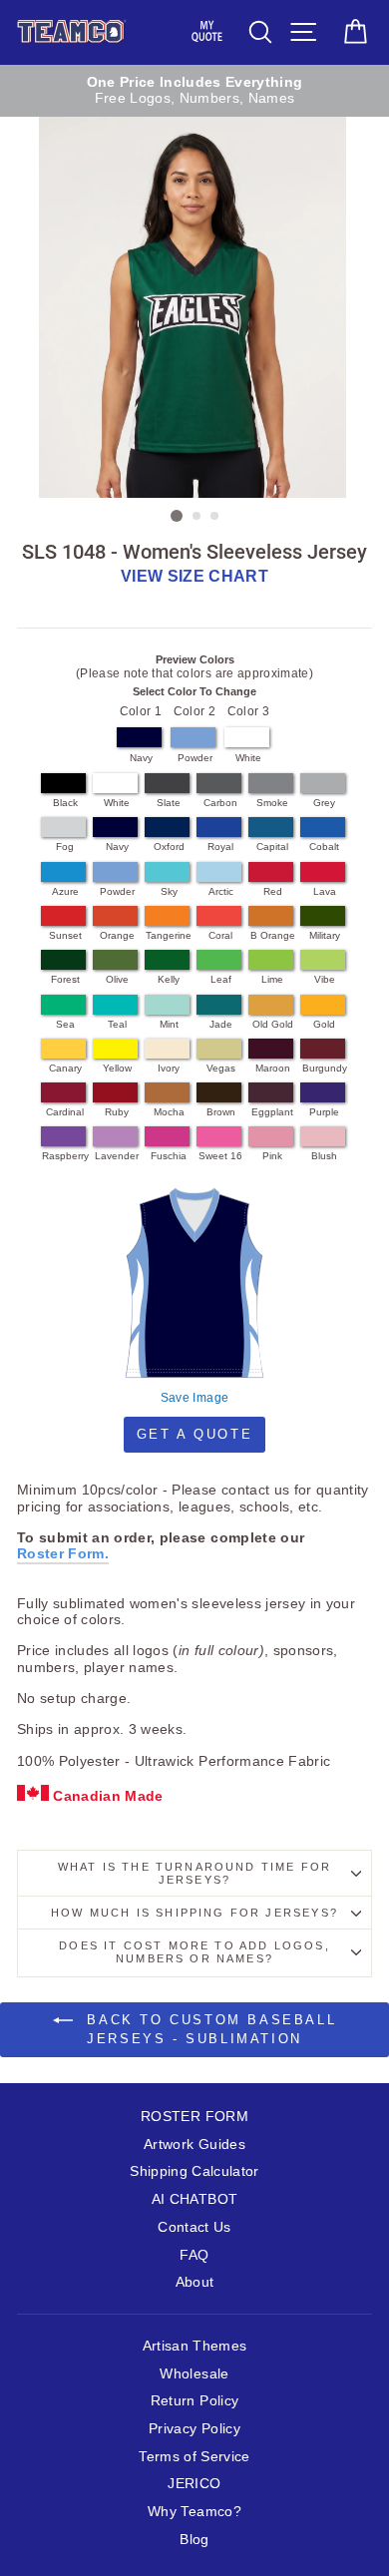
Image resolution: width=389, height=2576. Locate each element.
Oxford (169, 847)
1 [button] (177, 516)
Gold (324, 1024)
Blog (194, 2540)
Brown (221, 1112)
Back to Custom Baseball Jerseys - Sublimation (208, 2029)
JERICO (194, 2484)
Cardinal (65, 1112)
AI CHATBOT (194, 2199)
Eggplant (272, 1112)
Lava (325, 891)
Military (325, 935)
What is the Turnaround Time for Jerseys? (194, 1873)
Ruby (117, 1112)
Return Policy (194, 2401)
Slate (169, 803)
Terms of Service (194, 2457)
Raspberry (65, 1156)
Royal (220, 847)
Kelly (169, 979)
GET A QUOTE (195, 1434)
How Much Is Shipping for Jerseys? (194, 1913)
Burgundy (325, 1068)
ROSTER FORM (194, 2117)
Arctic (221, 891)
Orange (117, 935)
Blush (324, 1156)
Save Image (194, 1398)
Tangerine (169, 935)
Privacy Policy (194, 2429)
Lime (272, 979)
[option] (194, 91)
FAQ (194, 2255)
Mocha (169, 1112)
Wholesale (194, 2374)
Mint (169, 1024)
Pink (272, 1156)
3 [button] (215, 517)
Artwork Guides (194, 2145)
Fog (65, 847)
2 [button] (197, 517)
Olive (117, 979)
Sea (65, 1024)
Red (273, 891)
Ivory (169, 1068)
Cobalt (324, 847)
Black (65, 803)
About (195, 2282)
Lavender (117, 1156)
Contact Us (194, 2227)
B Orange (273, 935)
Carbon (220, 803)
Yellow (117, 1068)
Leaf (221, 979)
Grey (324, 803)
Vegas (221, 1068)
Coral (220, 935)
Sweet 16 (220, 1156)
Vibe (325, 979)
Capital (272, 847)
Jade (221, 1024)
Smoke (272, 803)
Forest (65, 979)
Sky (169, 891)
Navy (141, 758)
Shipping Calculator (194, 2171)
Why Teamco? (194, 2512)
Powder (195, 758)
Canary (65, 1068)
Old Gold (273, 1024)
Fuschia (169, 1156)
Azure (65, 891)
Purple (324, 1112)
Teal (117, 1024)
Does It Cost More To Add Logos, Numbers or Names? (194, 1952)
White (248, 758)
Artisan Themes (195, 2346)
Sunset (65, 935)
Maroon (273, 1068)
